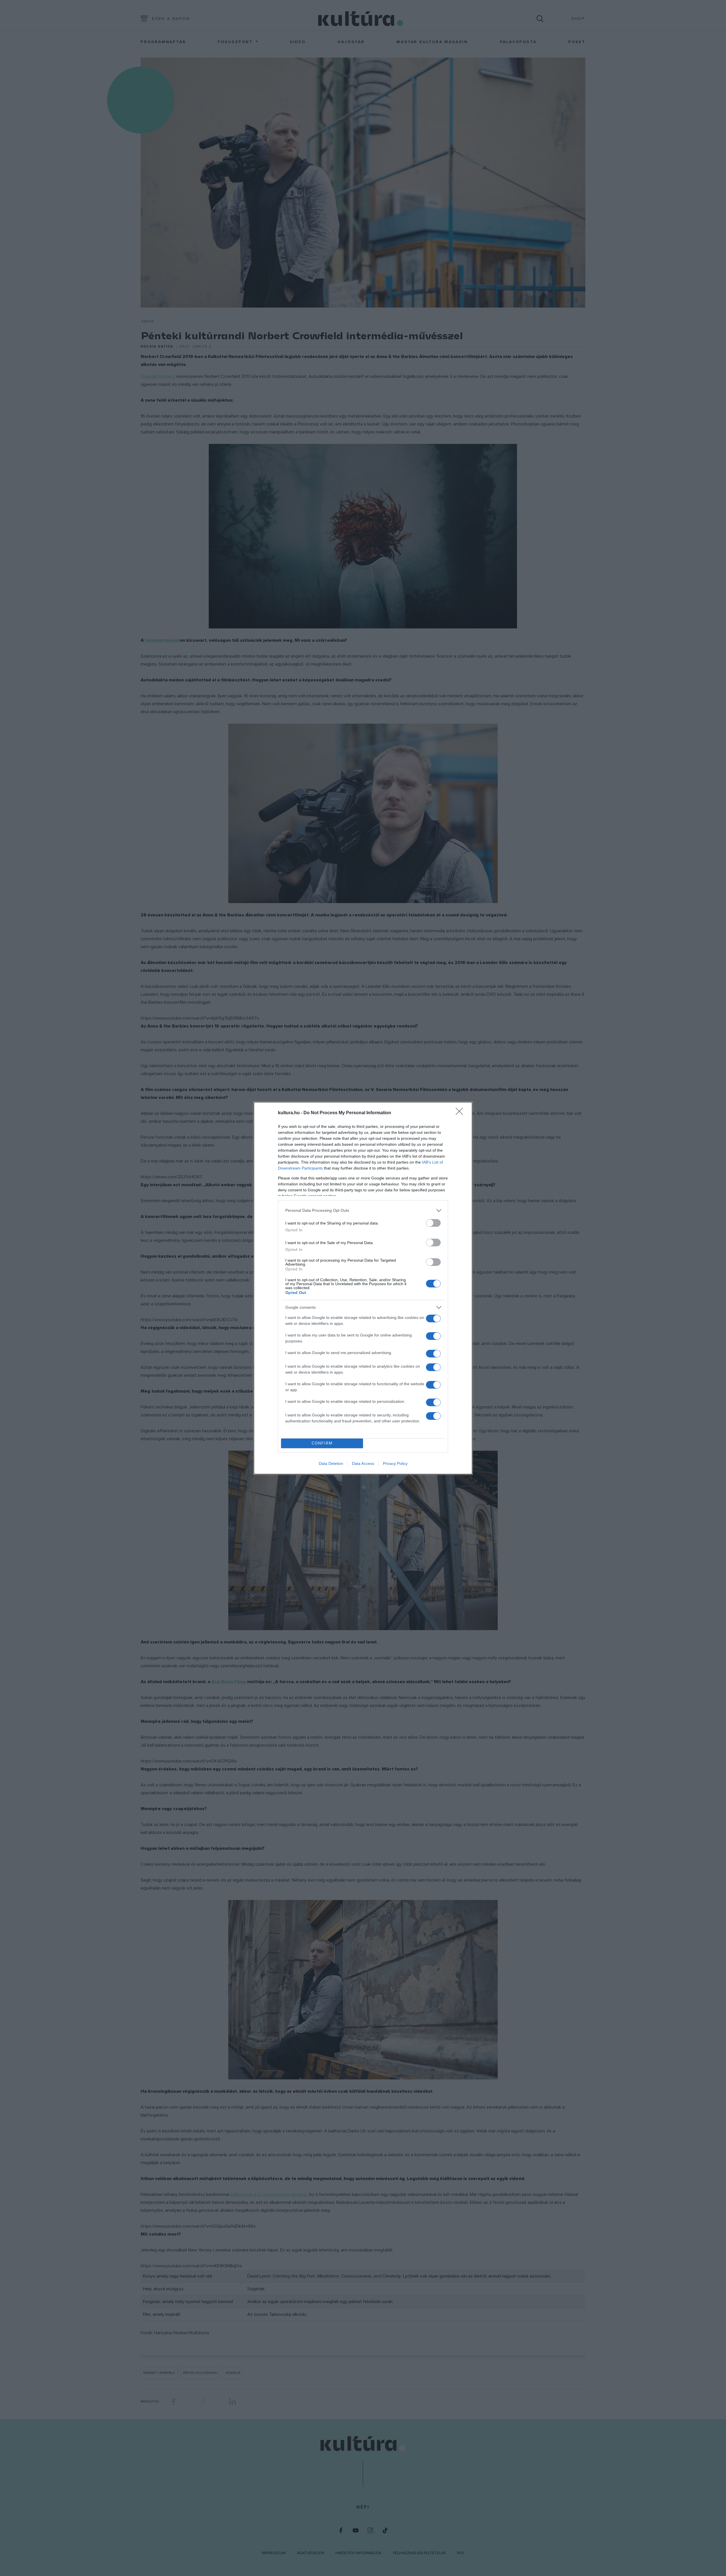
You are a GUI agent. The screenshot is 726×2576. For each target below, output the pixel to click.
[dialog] (363, 1288)
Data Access (363, 1463)
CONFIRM (322, 1443)
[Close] (461, 1113)
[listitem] (363, 1210)
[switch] (433, 1223)
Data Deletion (331, 1463)
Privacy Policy (395, 1463)
